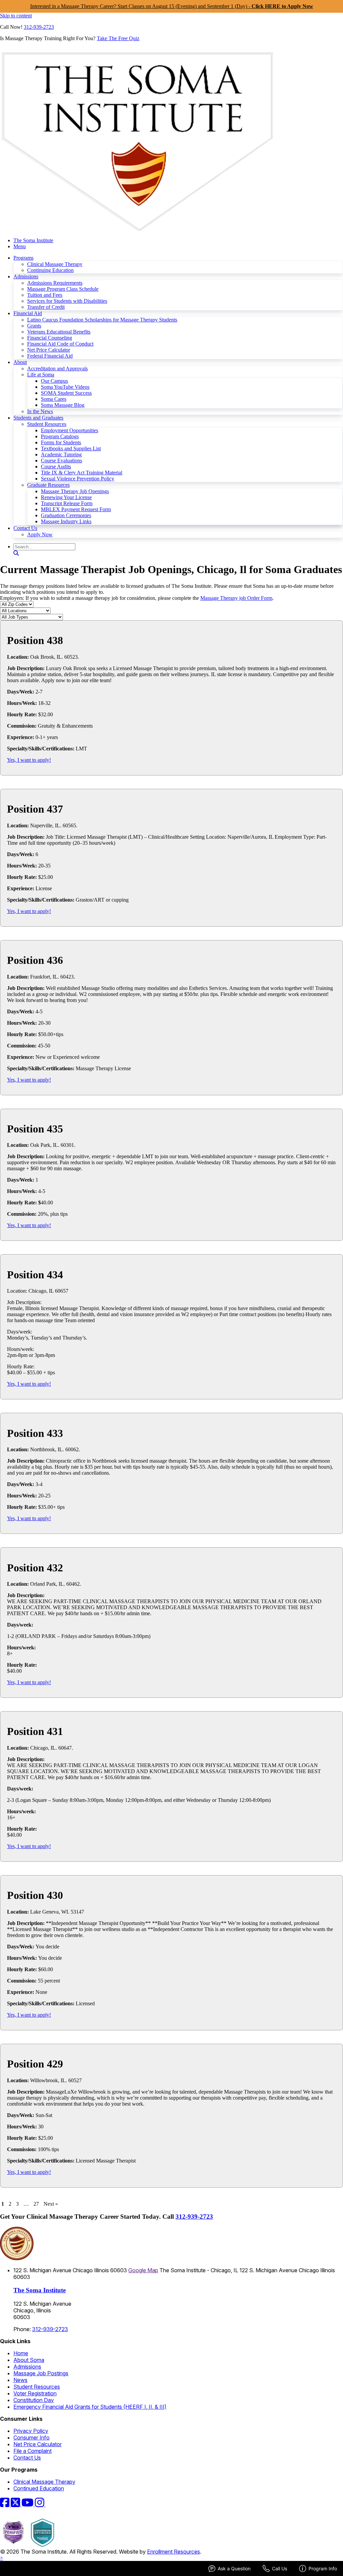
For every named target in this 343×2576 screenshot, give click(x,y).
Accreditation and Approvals (57, 369)
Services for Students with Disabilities (67, 301)
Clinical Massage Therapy (55, 264)
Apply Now (40, 534)
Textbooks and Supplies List (71, 448)
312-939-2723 (39, 27)
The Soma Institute (33, 240)
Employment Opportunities (70, 430)
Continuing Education (50, 270)
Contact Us (25, 528)
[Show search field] (16, 553)
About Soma (29, 2360)
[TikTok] (50, 2504)
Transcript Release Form (67, 503)
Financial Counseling (50, 338)
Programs (23, 258)
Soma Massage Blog (63, 405)
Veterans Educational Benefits (59, 332)
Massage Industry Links (66, 521)
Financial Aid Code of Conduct (60, 344)
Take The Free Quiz (118, 38)
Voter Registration (35, 2393)
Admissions (26, 277)
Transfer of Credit (46, 307)
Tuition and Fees (45, 295)
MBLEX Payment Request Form (76, 509)
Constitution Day (34, 2400)
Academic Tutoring (61, 454)
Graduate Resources (48, 485)
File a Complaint (32, 2451)
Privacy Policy (31, 2431)
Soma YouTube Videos (65, 387)
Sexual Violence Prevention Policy (78, 479)
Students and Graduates (38, 418)
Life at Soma (41, 375)
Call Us (280, 2568)
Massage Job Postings (41, 2373)
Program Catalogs (60, 436)
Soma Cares (54, 399)
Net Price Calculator (49, 350)
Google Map (143, 2270)
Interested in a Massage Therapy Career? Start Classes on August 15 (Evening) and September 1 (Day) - (172, 6)
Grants (34, 326)
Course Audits (56, 467)
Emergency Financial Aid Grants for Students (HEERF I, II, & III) (90, 2407)
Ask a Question (234, 2568)
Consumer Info (31, 2437)
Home (21, 2353)
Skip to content (16, 16)
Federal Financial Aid (50, 356)
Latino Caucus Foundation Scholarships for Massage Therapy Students (102, 320)
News (20, 2380)
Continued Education (39, 2488)
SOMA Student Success (66, 393)
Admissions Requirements (55, 283)
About (20, 362)
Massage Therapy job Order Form (236, 598)
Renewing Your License (66, 497)
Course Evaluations (61, 461)
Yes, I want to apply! (29, 760)
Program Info (323, 2568)
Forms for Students (61, 442)
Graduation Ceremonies (66, 515)
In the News (40, 411)
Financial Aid (28, 313)
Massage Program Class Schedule (63, 289)
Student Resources (47, 424)
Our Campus (54, 381)
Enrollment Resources (174, 2552)
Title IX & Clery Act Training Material (82, 473)
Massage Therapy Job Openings (75, 491)
